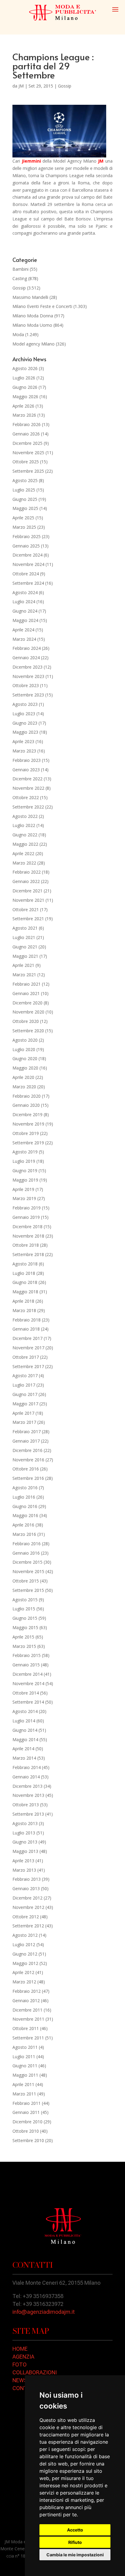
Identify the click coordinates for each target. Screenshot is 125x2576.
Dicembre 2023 (27, 667)
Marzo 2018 (24, 1310)
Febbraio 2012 (27, 1991)
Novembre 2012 (28, 1907)
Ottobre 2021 (26, 909)
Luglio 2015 (24, 1609)
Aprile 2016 (23, 1525)
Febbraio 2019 (27, 1208)
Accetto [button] (75, 2530)
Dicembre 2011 (27, 2010)
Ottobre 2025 (26, 462)
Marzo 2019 (24, 1198)
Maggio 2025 (25, 508)
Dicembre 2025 (27, 443)
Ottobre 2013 (26, 1805)
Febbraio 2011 (27, 2103)
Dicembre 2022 (27, 779)
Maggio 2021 (25, 956)
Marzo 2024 (24, 639)
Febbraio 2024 (27, 648)
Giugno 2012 (25, 1954)
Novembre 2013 (28, 1795)
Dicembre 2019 (27, 1114)
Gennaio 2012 (26, 2001)
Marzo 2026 (24, 415)
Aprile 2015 (23, 1637)
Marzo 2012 (24, 1982)
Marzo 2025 (24, 527)
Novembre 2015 (28, 1571)
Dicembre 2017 (27, 1338)
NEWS (20, 2380)
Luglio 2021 (24, 937)
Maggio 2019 (25, 1180)
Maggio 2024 (25, 620)
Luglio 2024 (24, 602)
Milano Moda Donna (33, 316)
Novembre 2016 (28, 1460)
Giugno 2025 (25, 499)
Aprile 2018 (23, 1301)
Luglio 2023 (24, 714)
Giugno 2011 (25, 2066)
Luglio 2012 (24, 1944)
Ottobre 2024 (26, 574)
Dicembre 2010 (27, 2122)
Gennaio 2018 (26, 1329)
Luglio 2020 (24, 1049)
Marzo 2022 (24, 863)
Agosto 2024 (25, 592)
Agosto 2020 (25, 1040)
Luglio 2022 (24, 825)
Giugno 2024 (25, 611)
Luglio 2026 (24, 378)
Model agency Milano (34, 344)
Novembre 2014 (28, 1683)
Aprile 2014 (23, 1749)
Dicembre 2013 (27, 1786)
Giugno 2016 (25, 1506)
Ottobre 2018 (26, 1245)
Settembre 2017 (28, 1366)
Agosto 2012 (25, 1935)
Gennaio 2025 (26, 546)
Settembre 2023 (28, 695)
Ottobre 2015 (26, 1581)
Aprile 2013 (23, 1861)
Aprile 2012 (23, 1972)
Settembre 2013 (28, 1814)
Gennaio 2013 (26, 1888)
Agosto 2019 (25, 1152)
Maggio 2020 (25, 1068)
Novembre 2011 (28, 2019)
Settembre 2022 (28, 807)
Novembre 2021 (28, 900)
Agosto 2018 (25, 1264)
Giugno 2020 (25, 1058)
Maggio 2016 (25, 1515)
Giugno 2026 (25, 387)
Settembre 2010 (28, 2140)
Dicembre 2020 (27, 1003)
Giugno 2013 (25, 1842)
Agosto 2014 (25, 1711)
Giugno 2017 (25, 1394)
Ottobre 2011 (26, 2028)
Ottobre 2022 (26, 797)
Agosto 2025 (25, 480)
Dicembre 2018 (27, 1227)
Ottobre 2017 (26, 1357)
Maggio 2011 (25, 2075)
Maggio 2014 (25, 1739)
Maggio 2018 (25, 1292)
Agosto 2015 (25, 1600)
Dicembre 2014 (27, 1674)
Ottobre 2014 (26, 1693)
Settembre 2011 (28, 2038)
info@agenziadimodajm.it (44, 2312)
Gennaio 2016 (26, 1553)
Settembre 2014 (28, 1702)
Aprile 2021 (23, 965)
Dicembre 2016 (27, 1450)
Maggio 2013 (25, 1851)
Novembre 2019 (28, 1124)
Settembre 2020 (28, 1031)
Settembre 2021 (28, 919)
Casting (20, 278)
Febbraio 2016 (27, 1544)
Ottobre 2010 (26, 2131)
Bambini (20, 269)
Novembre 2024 (28, 564)
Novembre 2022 (28, 788)
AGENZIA (23, 2357)
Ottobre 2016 (26, 1469)
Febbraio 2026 (27, 424)
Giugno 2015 (25, 1618)
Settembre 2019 (28, 1143)
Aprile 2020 (23, 1077)
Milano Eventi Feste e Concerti (42, 306)
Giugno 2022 (25, 835)
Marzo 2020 (24, 1087)
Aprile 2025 (23, 518)
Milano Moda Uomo (32, 325)
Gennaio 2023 (26, 770)
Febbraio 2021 (27, 984)
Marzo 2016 (24, 1534)
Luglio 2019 (24, 1161)
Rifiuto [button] (75, 2542)
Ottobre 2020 (26, 1021)
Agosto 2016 (25, 1488)
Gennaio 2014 (26, 1777)
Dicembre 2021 (27, 891)
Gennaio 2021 (26, 993)
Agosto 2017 (25, 1376)
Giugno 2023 (25, 723)
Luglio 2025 (24, 490)
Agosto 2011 (25, 2047)
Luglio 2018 (24, 1273)
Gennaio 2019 (26, 1217)
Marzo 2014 (24, 1758)
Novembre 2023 (28, 676)
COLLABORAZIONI (35, 2372)
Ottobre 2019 (26, 1133)
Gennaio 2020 (26, 1105)
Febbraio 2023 (27, 760)
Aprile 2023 (23, 741)
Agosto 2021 (25, 928)
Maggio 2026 (25, 397)
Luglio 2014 (24, 1721)
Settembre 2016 (28, 1478)
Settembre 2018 (28, 1254)
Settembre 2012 (28, 1926)
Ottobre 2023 (26, 685)
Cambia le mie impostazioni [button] (75, 2555)
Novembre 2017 (28, 1348)
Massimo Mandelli (30, 297)
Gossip (65, 86)
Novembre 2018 (28, 1236)
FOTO (20, 2364)
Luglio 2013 (24, 1833)
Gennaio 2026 (26, 434)
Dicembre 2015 (27, 1562)
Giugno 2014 (25, 1730)
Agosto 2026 (25, 368)
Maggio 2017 (25, 1404)
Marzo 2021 (24, 975)
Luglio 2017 (24, 1385)
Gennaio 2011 (26, 2112)
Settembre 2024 (28, 583)
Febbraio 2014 (27, 1767)
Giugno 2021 (25, 947)
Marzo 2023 (24, 751)
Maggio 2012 (25, 1963)
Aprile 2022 (23, 853)
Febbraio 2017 (27, 1432)
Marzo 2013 (24, 1870)
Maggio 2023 (25, 732)
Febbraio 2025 (27, 536)
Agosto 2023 (25, 704)
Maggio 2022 (25, 844)
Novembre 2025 (28, 453)
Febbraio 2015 (27, 1655)
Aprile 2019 (23, 1189)
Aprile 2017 (23, 1413)
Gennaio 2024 (26, 658)
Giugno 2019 (25, 1171)
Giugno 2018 (25, 1282)
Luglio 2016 (24, 1497)
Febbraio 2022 (27, 872)
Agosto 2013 (25, 1823)
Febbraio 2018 (27, 1320)
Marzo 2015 (24, 1646)
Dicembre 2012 (27, 1898)
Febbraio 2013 (27, 1879)
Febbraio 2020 (27, 1096)
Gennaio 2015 (26, 1665)
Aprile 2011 (23, 2084)
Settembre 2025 (28, 471)
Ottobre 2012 (26, 1917)
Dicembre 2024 (27, 555)
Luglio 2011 (24, 2057)
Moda (18, 334)
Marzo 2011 (24, 2094)
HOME (20, 2349)
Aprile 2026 (23, 406)
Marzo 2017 (24, 1422)
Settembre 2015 (28, 1590)
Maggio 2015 (25, 1627)
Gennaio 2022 (26, 881)
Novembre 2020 (28, 1012)
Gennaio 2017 (26, 1441)
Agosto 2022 (25, 816)
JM (21, 86)
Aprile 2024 (23, 630)
